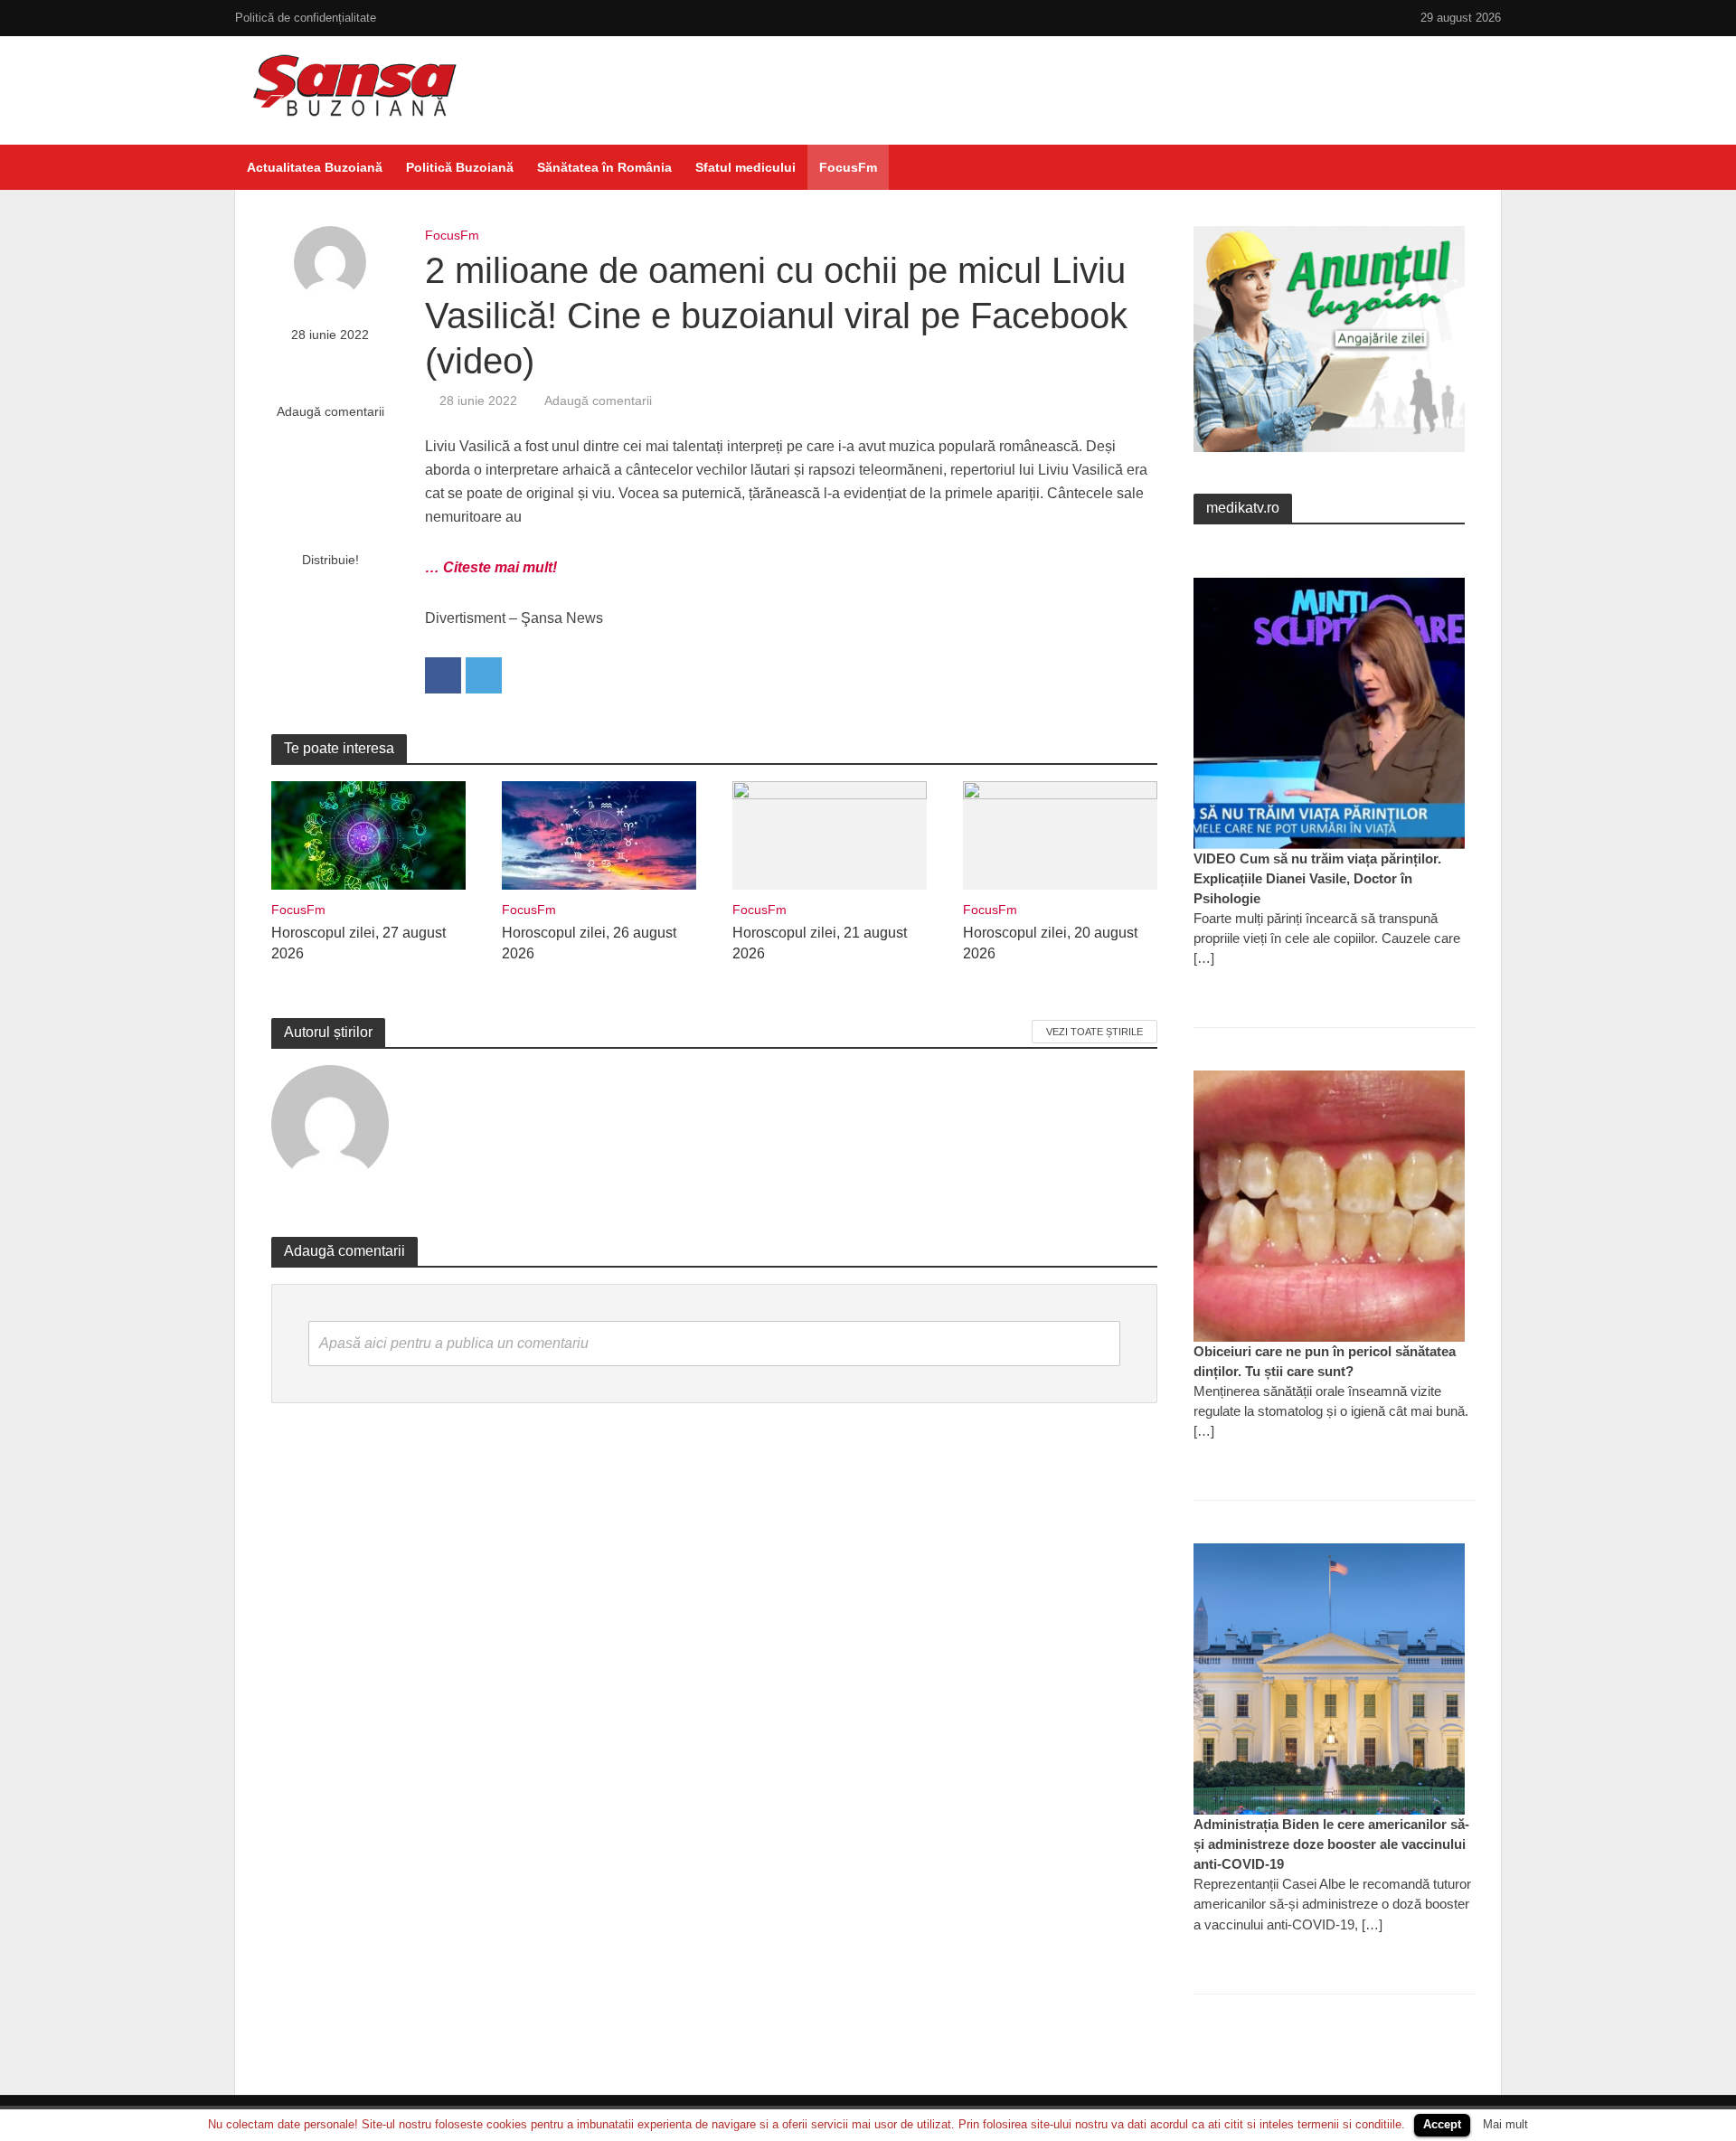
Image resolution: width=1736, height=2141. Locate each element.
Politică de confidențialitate (306, 18)
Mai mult (1505, 2124)
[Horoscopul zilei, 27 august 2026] (368, 834)
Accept (1442, 2124)
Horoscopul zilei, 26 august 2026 (589, 943)
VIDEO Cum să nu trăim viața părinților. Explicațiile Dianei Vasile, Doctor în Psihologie (1317, 878)
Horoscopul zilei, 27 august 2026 (359, 943)
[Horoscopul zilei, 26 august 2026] (599, 834)
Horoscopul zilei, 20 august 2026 (1050, 943)
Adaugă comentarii (330, 411)
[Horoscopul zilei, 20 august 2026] (1060, 834)
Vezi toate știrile (1094, 1032)
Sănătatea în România (604, 167)
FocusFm (848, 167)
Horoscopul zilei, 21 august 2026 (820, 943)
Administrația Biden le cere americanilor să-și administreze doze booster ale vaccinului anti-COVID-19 (1331, 1844)
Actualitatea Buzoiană (315, 167)
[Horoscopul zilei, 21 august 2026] (830, 834)
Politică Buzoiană (460, 167)
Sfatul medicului (745, 167)
